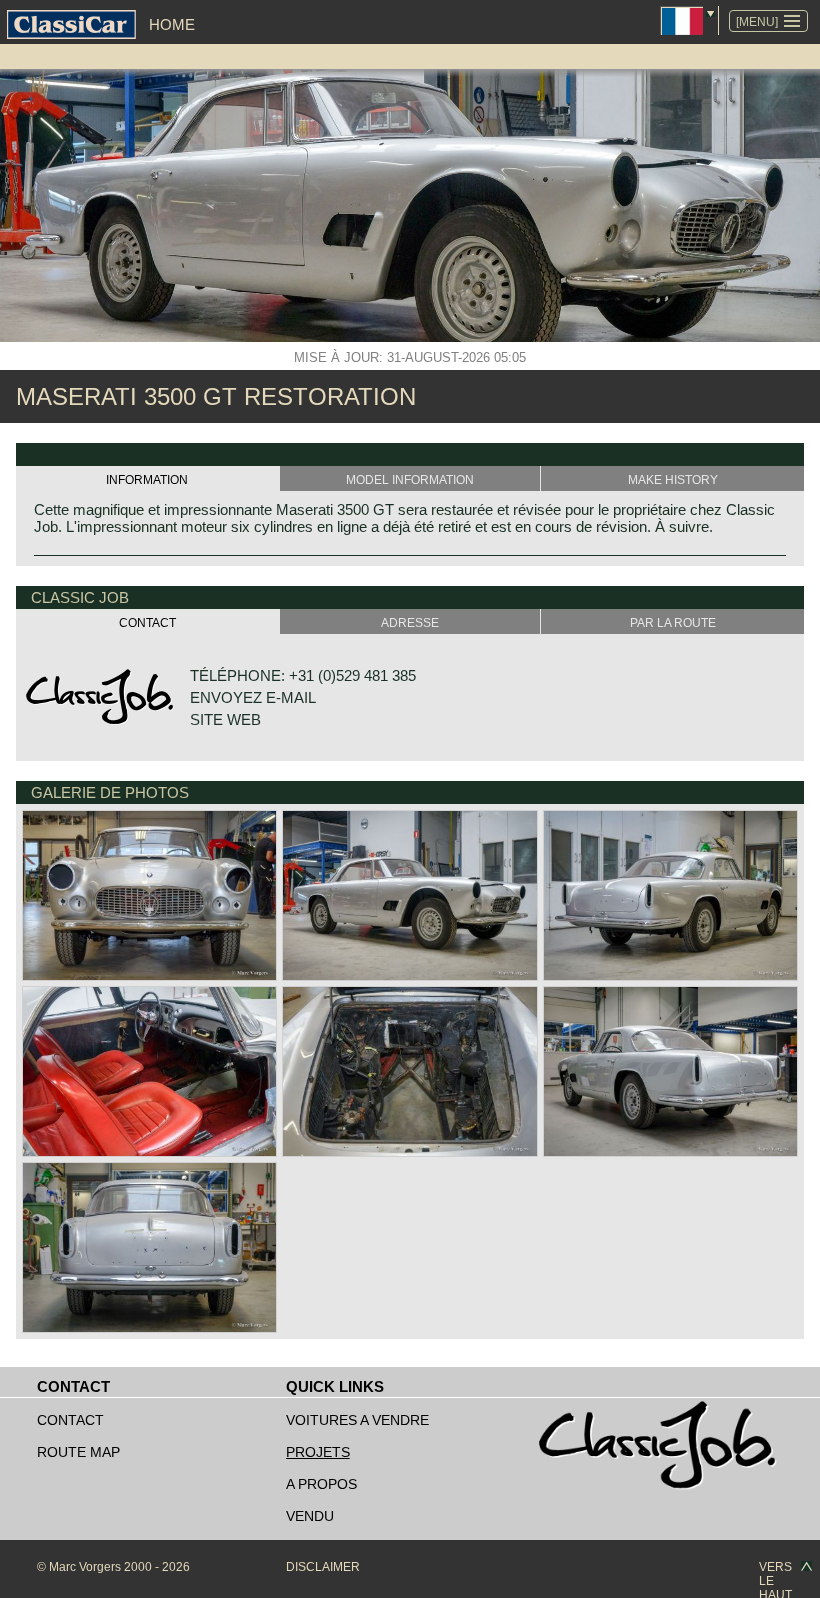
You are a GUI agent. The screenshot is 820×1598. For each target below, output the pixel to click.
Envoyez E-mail (253, 697)
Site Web (225, 719)
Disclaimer (323, 1567)
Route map (78, 1452)
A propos (321, 1484)
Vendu (310, 1516)
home (172, 24)
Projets (318, 1452)
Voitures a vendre (357, 1420)
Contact (70, 1420)
